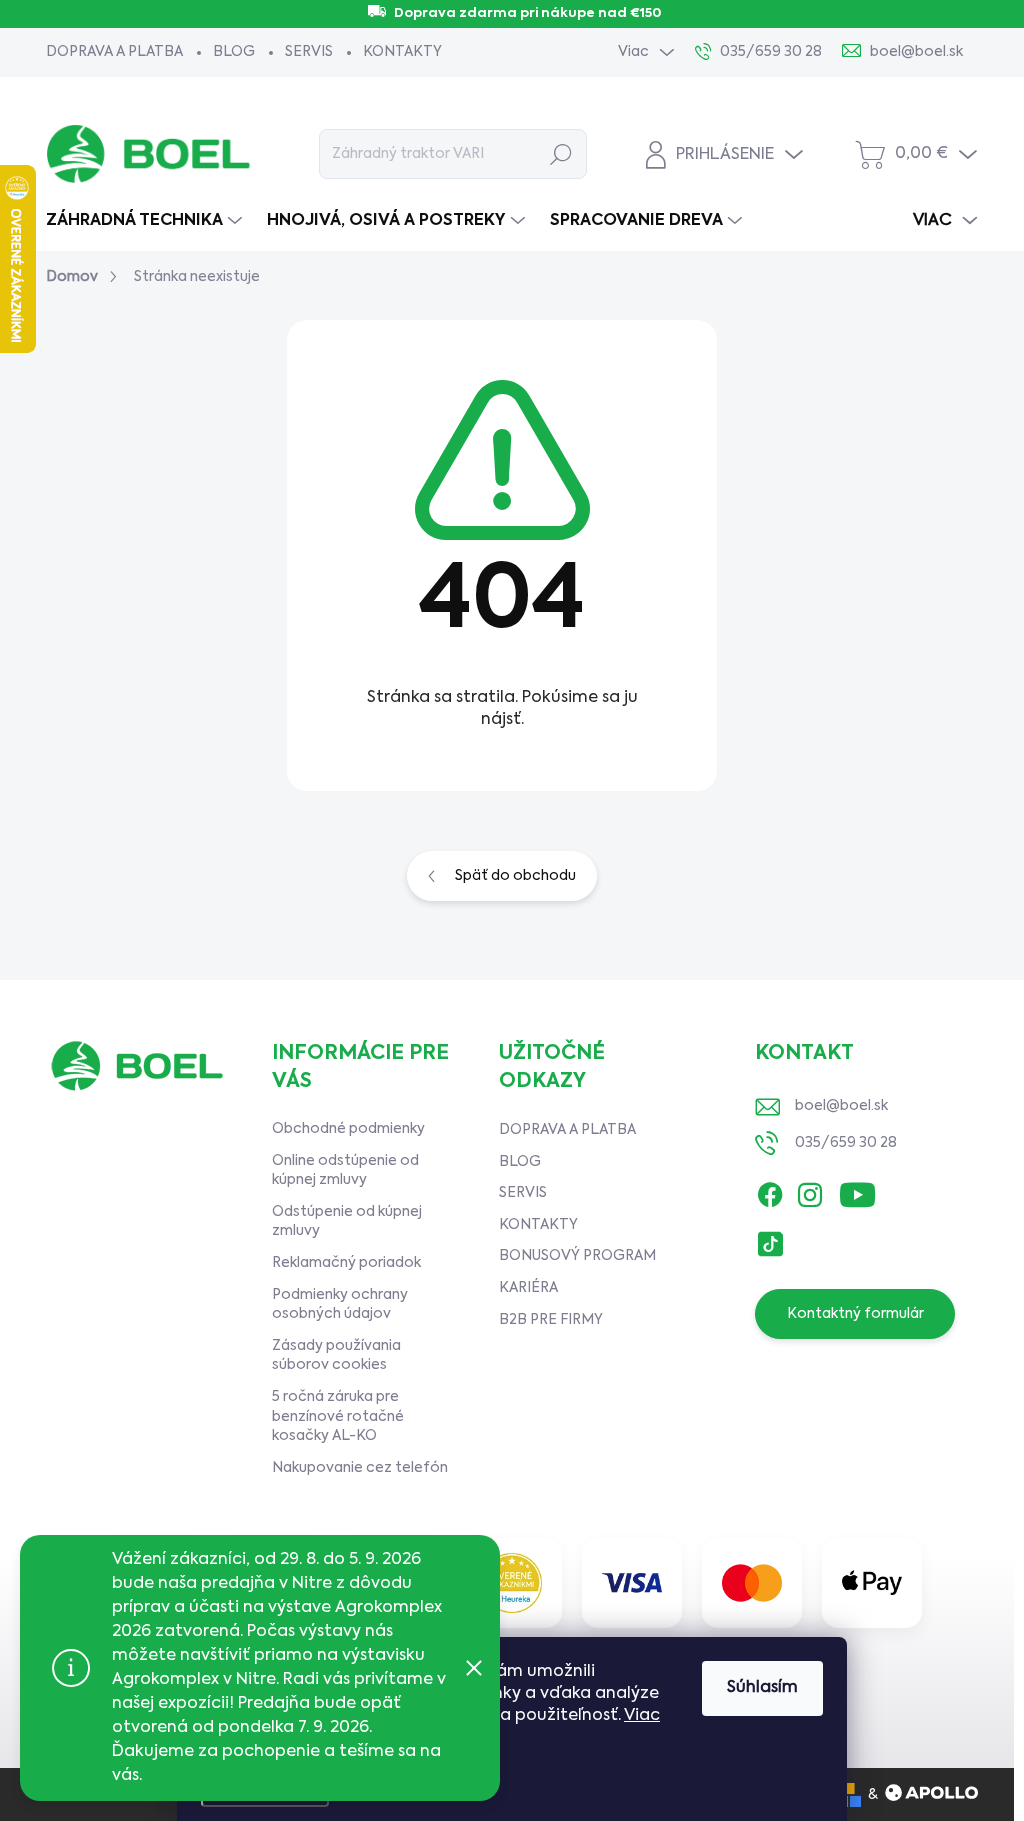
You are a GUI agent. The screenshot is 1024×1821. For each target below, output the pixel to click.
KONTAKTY (402, 52)
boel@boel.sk (841, 1106)
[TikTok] (770, 1239)
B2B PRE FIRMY (551, 1320)
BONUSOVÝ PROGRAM (577, 1256)
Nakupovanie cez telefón (360, 1468)
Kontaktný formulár (855, 1314)
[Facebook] (770, 1190)
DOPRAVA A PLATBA (114, 52)
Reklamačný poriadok (346, 1263)
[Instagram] (810, 1190)
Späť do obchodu (515, 876)
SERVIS (309, 52)
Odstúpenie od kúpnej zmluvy (347, 1222)
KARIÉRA (528, 1288)
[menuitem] (146, 221)
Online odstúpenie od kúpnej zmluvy (345, 1171)
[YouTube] (857, 1190)
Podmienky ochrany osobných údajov (340, 1305)
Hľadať (560, 154)
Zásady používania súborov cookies (336, 1356)
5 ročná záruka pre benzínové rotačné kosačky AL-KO (338, 1416)
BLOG (234, 52)
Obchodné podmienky (348, 1129)
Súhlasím (762, 1688)
